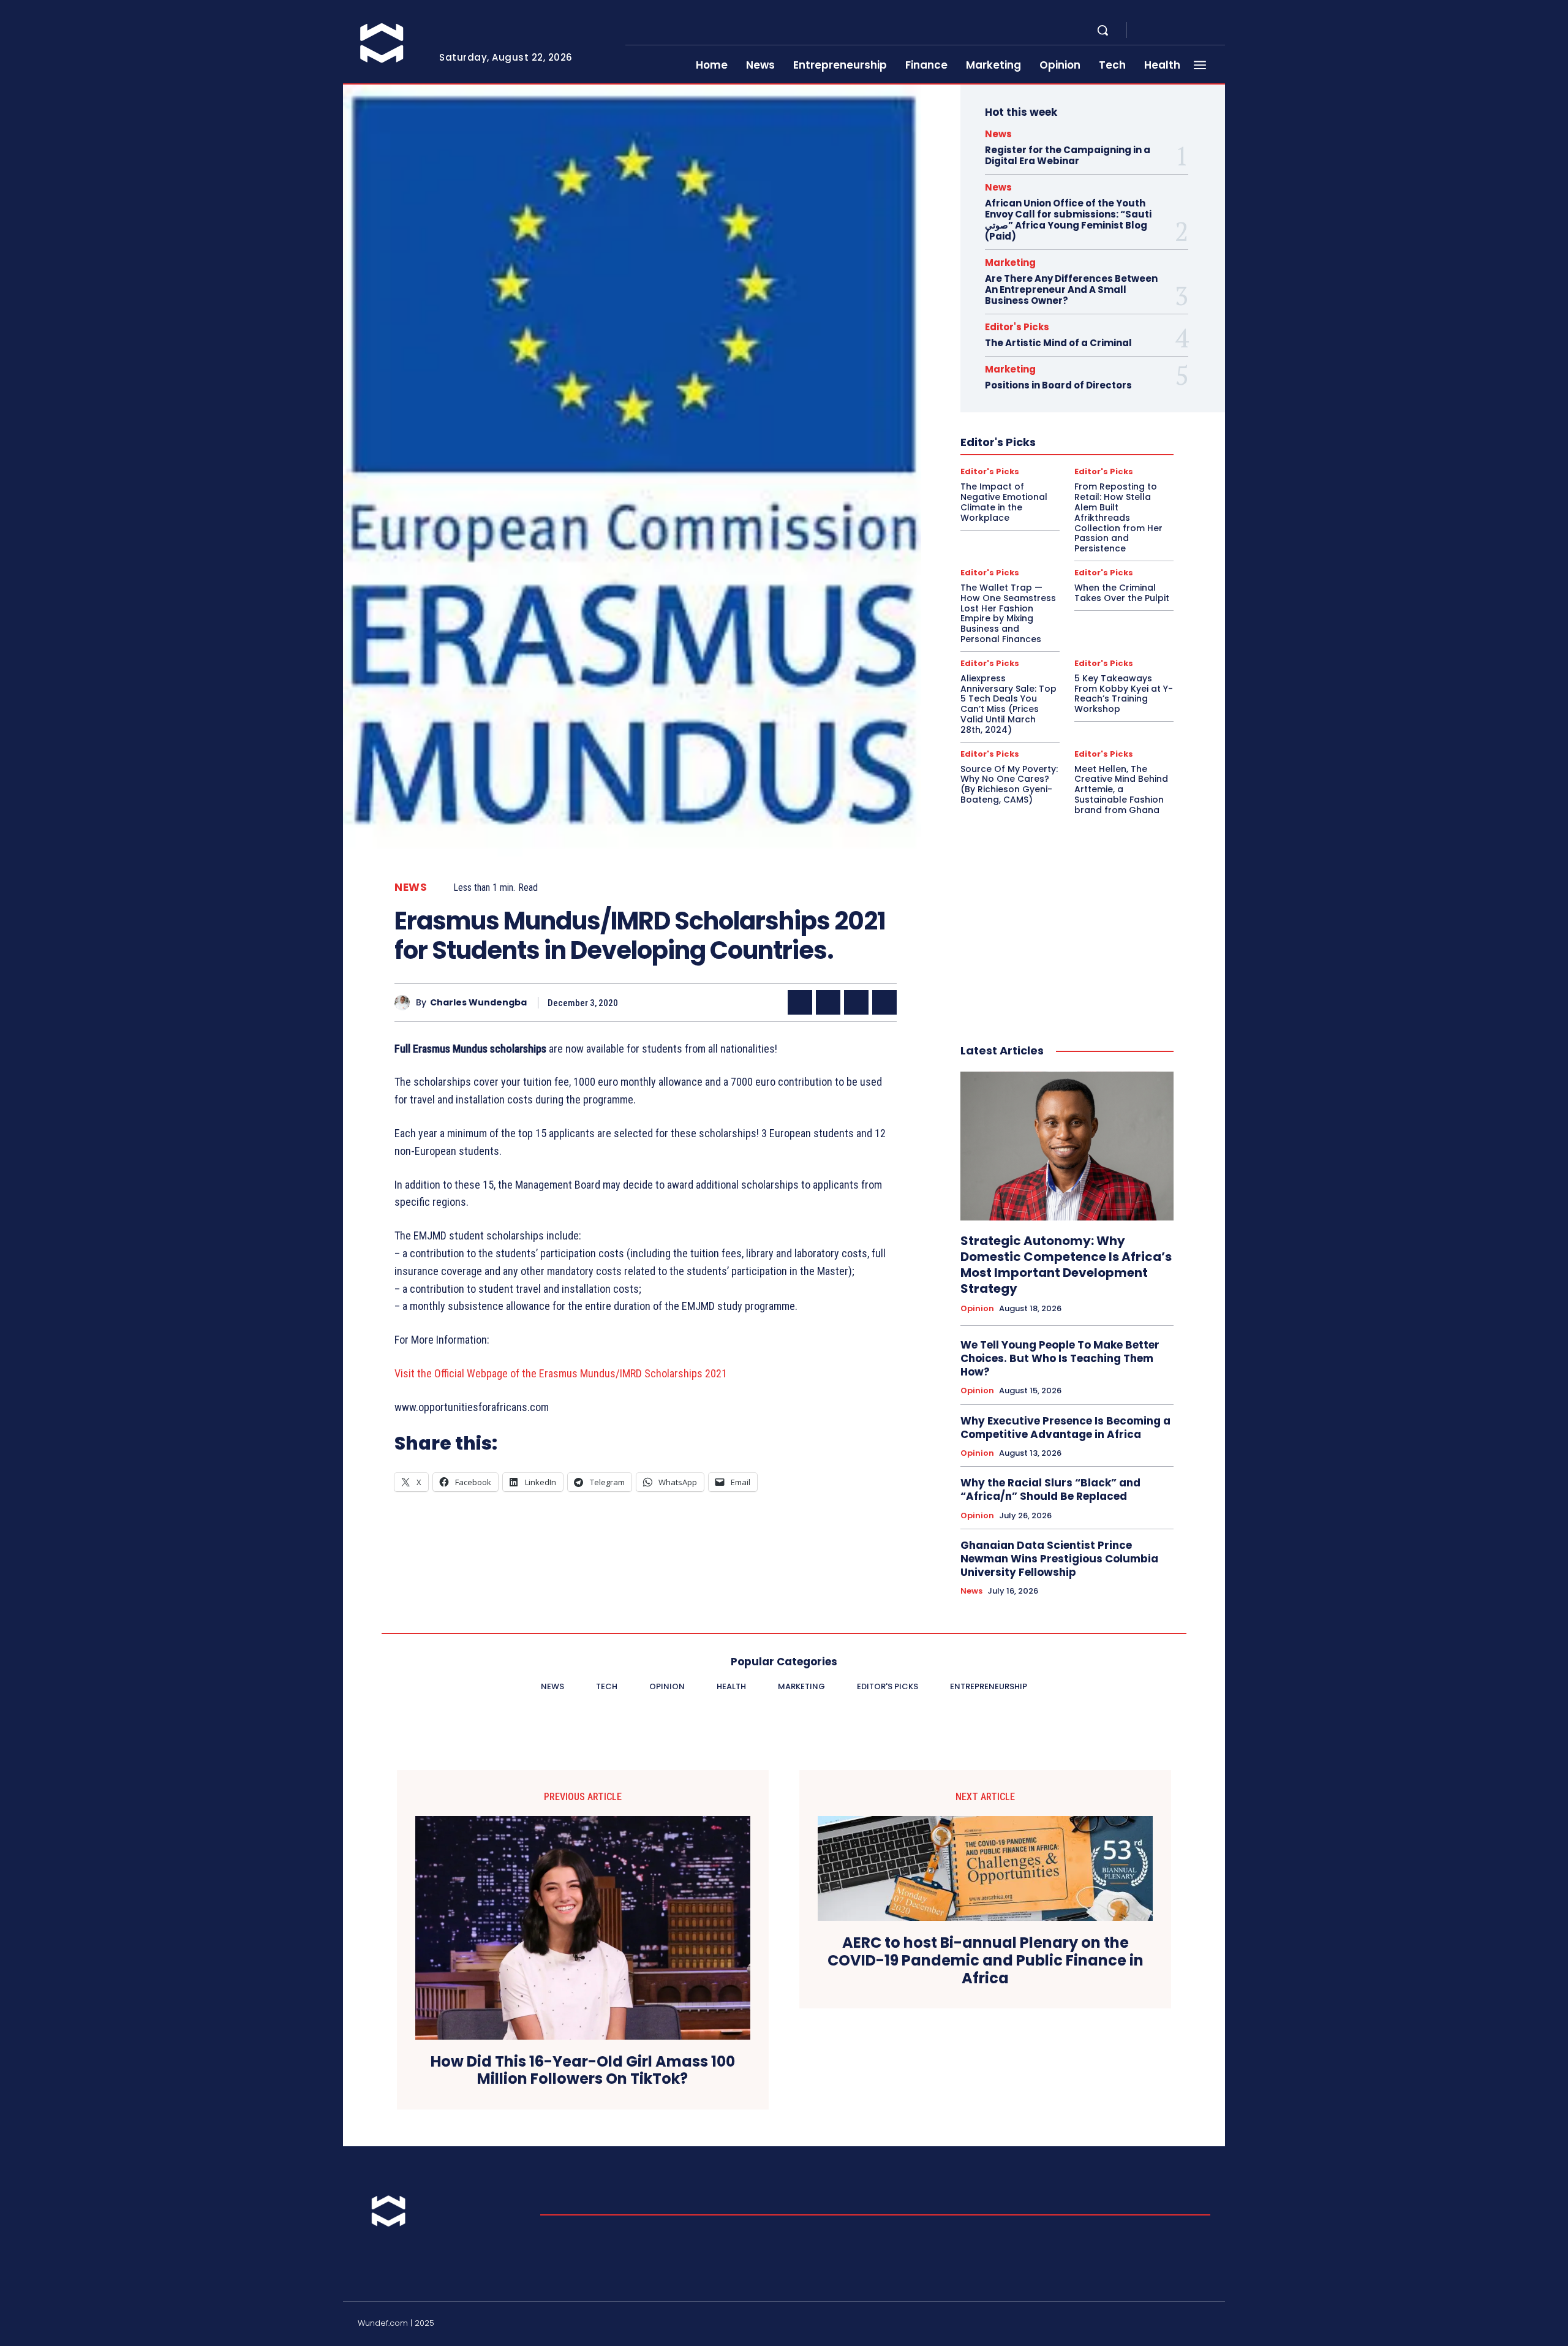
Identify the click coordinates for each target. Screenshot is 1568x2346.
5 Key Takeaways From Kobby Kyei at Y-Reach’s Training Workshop (1124, 694)
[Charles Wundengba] (405, 1003)
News (411, 887)
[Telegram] (1191, 31)
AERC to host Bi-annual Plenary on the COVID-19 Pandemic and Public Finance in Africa (986, 1961)
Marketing (1010, 263)
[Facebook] (1147, 31)
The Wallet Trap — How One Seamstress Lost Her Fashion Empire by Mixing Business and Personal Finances (1008, 613)
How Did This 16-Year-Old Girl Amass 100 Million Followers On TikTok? (583, 2071)
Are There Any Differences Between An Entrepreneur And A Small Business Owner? (1071, 289)
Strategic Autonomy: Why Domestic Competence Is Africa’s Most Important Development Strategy (1066, 1265)
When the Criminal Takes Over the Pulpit (1122, 593)
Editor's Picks (1017, 327)
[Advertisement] (1067, 917)
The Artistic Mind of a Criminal (1058, 343)
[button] (1102, 30)
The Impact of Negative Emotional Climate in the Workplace (1004, 502)
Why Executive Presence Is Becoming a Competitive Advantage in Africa (1065, 1428)
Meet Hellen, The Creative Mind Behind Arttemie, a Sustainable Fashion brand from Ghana (1121, 789)
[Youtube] (1220, 31)
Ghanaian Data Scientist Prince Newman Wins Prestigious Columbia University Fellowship (1059, 1559)
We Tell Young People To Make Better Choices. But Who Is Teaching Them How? (1060, 1358)
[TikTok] (1176, 2325)
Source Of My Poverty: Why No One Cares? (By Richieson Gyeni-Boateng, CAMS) (1009, 784)
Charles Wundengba (478, 1003)
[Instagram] (1161, 31)
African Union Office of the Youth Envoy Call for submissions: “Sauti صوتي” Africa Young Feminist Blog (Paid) (1068, 220)
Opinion (977, 1309)
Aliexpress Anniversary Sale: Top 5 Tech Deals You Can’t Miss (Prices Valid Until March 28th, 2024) (1008, 704)
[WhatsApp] (884, 1002)
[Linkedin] (1176, 31)
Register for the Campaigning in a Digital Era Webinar (1068, 155)
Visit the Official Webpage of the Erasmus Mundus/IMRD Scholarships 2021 (561, 1373)
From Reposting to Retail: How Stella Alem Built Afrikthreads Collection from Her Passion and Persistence (1118, 517)
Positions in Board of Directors (1058, 385)
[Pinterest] (856, 1002)
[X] (1205, 31)
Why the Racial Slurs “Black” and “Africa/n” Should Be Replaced (1050, 1489)
